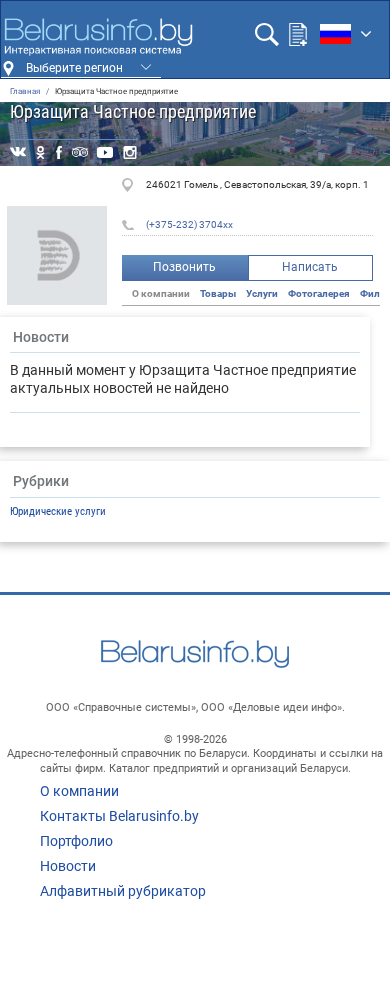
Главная (25, 91)
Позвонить (184, 267)
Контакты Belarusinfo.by (119, 816)
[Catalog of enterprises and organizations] (98, 37)
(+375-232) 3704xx (189, 224)
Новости (68, 866)
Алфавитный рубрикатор (123, 891)
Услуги (262, 293)
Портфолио (76, 841)
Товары (218, 293)
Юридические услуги (58, 511)
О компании (79, 791)
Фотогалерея (319, 293)
